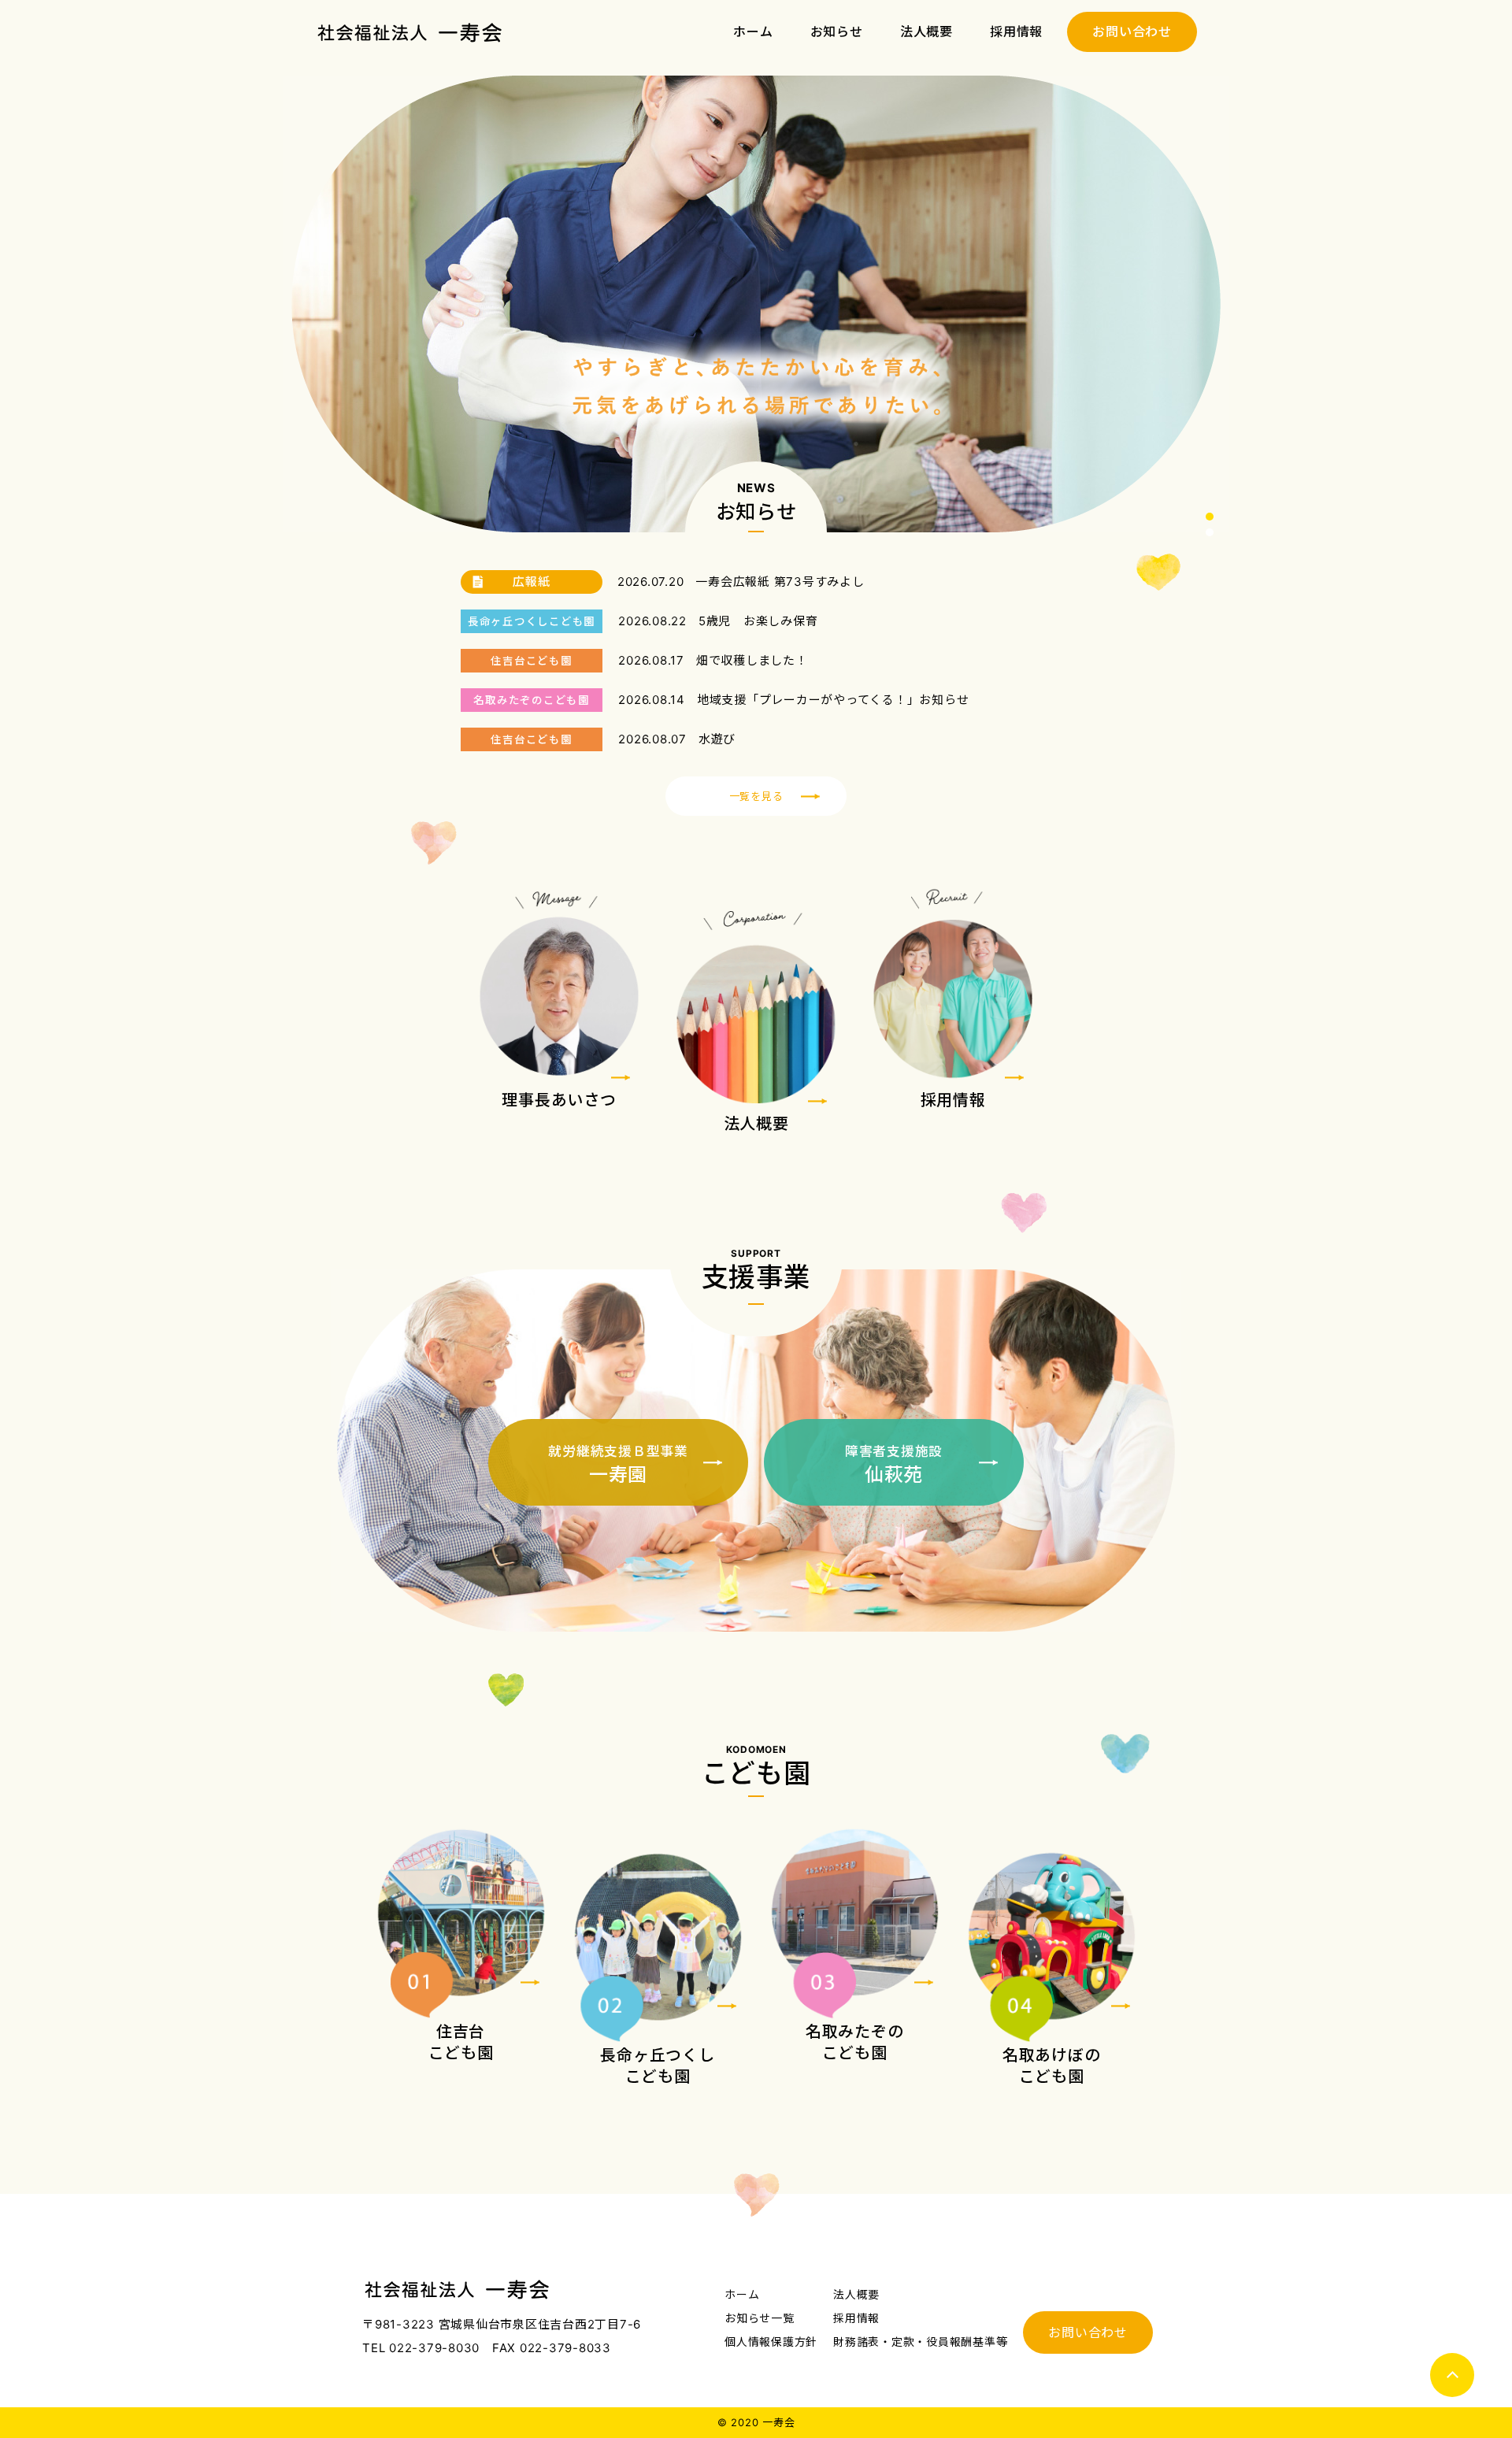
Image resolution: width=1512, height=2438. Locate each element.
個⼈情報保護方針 (771, 2342)
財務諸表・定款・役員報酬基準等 (920, 2342)
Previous (302, 304)
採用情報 (1016, 32)
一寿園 (618, 1465)
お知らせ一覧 (760, 2318)
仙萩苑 (894, 1465)
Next (1210, 304)
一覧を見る (756, 796)
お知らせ (837, 32)
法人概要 (926, 32)
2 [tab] (1210, 532)
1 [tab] (1210, 517)
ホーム (753, 32)
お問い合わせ (1132, 31)
